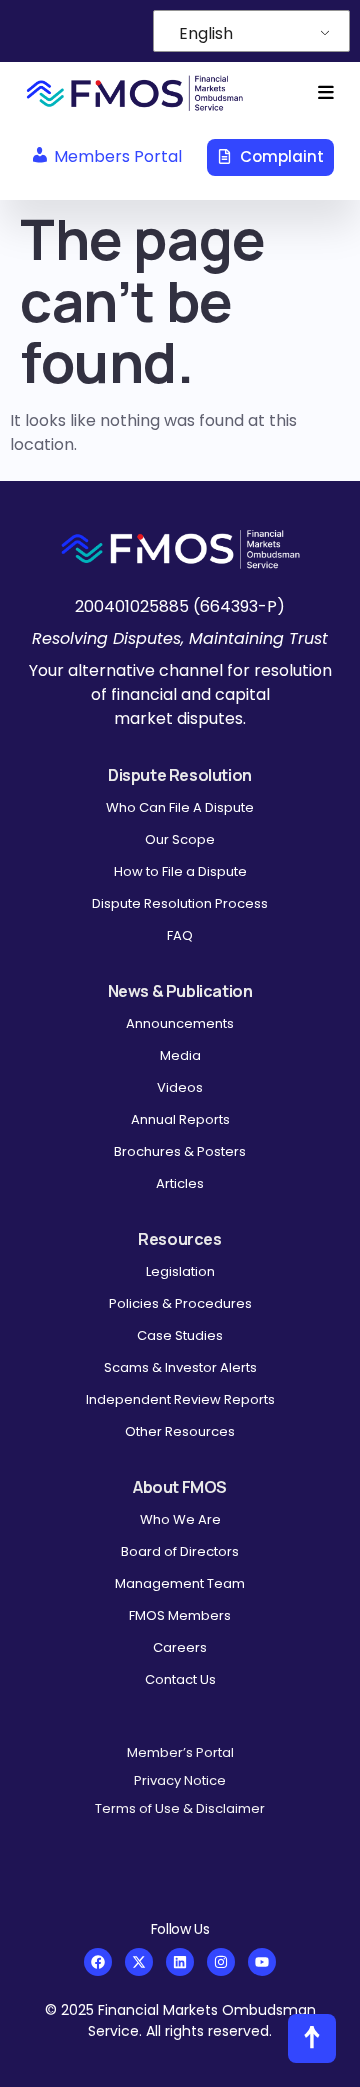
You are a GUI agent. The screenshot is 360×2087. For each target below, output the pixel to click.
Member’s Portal (180, 1752)
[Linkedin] (180, 1962)
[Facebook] (98, 1962)
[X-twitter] (139, 1962)
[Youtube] (262, 1962)
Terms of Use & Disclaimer (180, 1808)
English (206, 33)
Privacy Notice (180, 1780)
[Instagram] (221, 1962)
